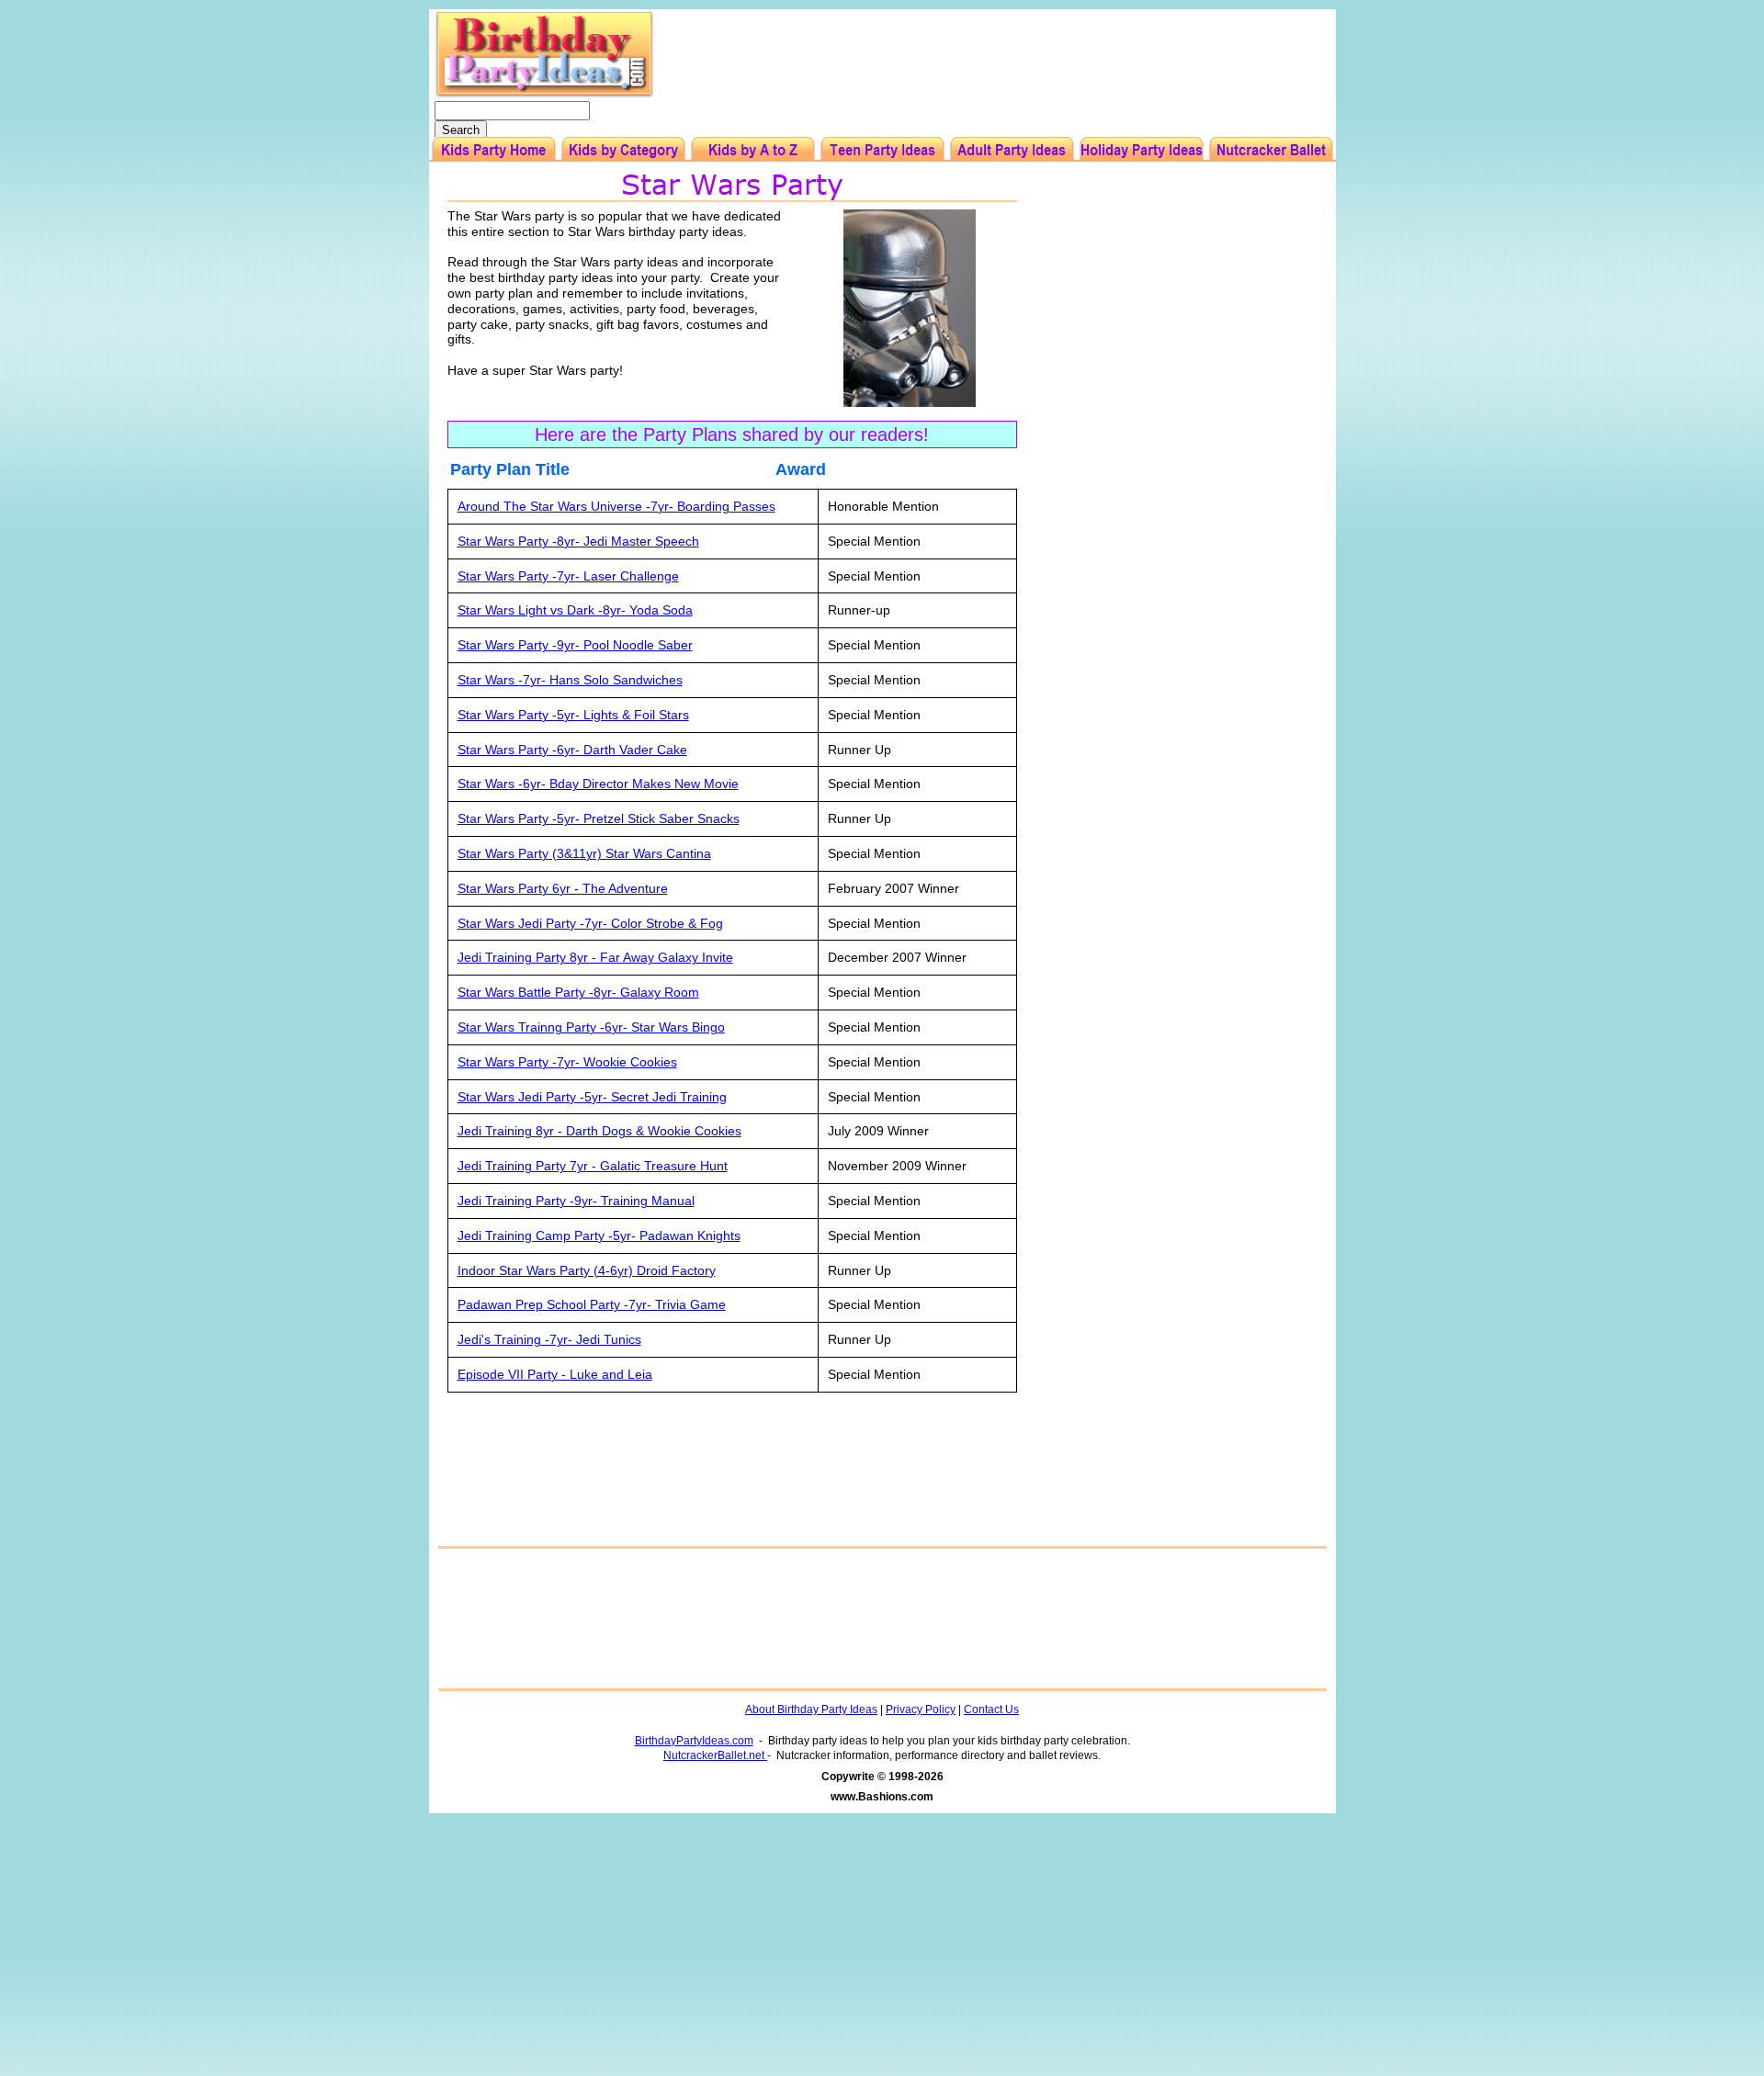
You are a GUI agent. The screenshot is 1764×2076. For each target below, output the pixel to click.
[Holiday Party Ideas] (1142, 149)
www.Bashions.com (882, 1797)
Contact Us (991, 1709)
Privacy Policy (921, 1709)
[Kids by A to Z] (753, 149)
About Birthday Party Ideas (811, 1709)
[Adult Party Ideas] (1012, 149)
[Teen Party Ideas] (882, 149)
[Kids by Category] (623, 149)
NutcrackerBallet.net (715, 1755)
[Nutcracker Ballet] (1271, 149)
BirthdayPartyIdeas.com (694, 1741)
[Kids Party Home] (494, 149)
